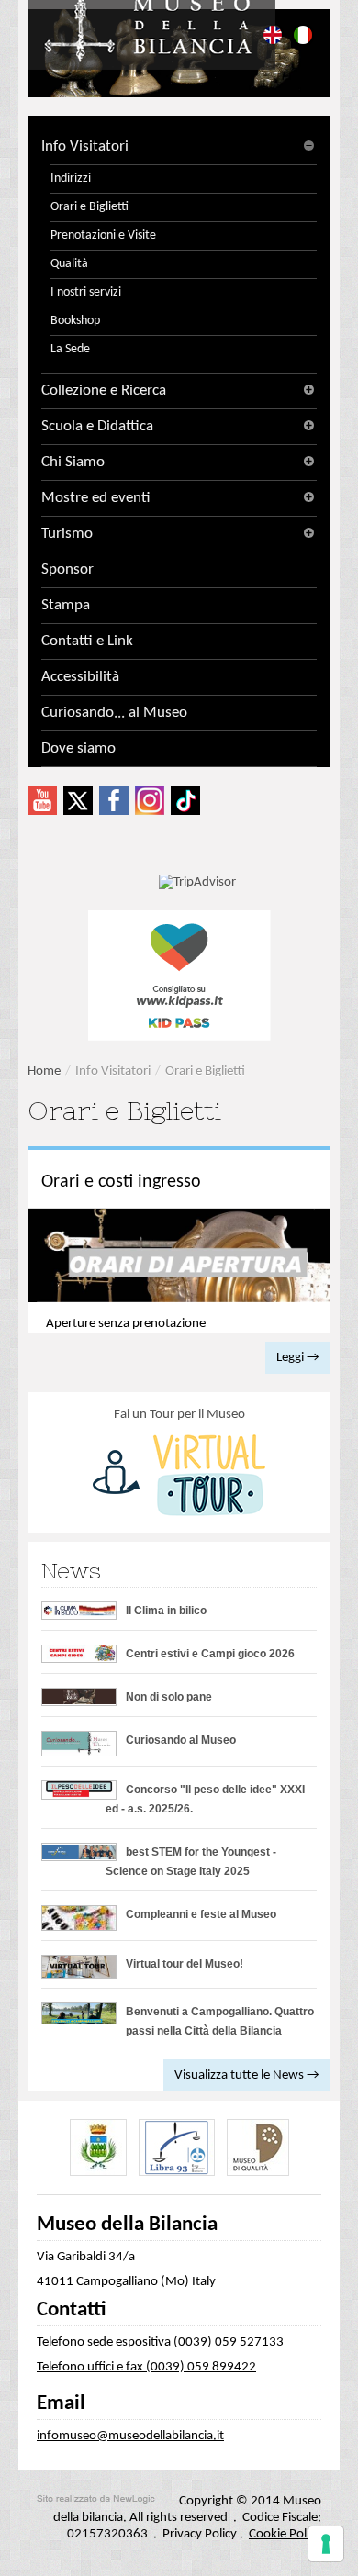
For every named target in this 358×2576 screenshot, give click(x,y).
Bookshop (75, 321)
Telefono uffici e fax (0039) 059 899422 (146, 2367)
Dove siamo (78, 748)
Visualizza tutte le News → (247, 2075)
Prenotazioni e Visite (103, 235)
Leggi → (298, 1358)
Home (44, 1071)
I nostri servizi (86, 292)
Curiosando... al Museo (114, 713)
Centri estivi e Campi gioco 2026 (210, 1654)
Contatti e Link (87, 641)
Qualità (69, 264)
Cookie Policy (285, 2534)
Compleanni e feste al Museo (201, 1914)
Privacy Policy (200, 2534)
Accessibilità (80, 677)
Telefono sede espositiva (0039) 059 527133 (160, 2342)
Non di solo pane (169, 1697)
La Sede (70, 349)
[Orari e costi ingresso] (179, 1256)
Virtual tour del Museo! (185, 1964)
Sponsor (67, 569)
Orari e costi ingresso (121, 1182)
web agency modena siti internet (96, 2499)
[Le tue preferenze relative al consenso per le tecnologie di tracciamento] (326, 2544)
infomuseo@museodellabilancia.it (130, 2436)
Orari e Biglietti (89, 207)
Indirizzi (71, 178)
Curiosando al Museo (181, 1740)
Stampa (66, 605)
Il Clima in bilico (166, 1611)
